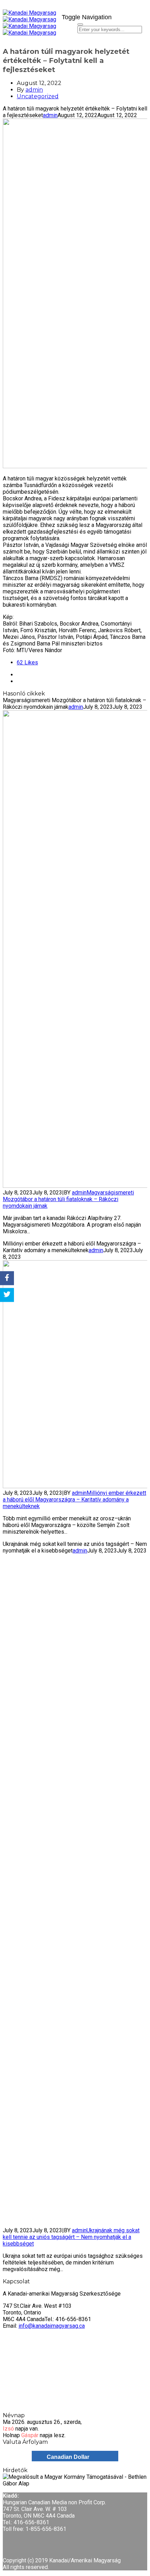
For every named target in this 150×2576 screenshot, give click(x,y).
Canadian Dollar (68, 2457)
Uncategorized (38, 96)
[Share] (7, 1278)
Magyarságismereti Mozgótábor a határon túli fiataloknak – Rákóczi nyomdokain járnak (68, 1199)
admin (34, 90)
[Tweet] (7, 1295)
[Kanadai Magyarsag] (30, 16)
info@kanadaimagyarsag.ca (52, 2326)
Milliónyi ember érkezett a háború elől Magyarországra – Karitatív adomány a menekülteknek (74, 1500)
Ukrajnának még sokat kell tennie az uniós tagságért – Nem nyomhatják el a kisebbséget (71, 2237)
